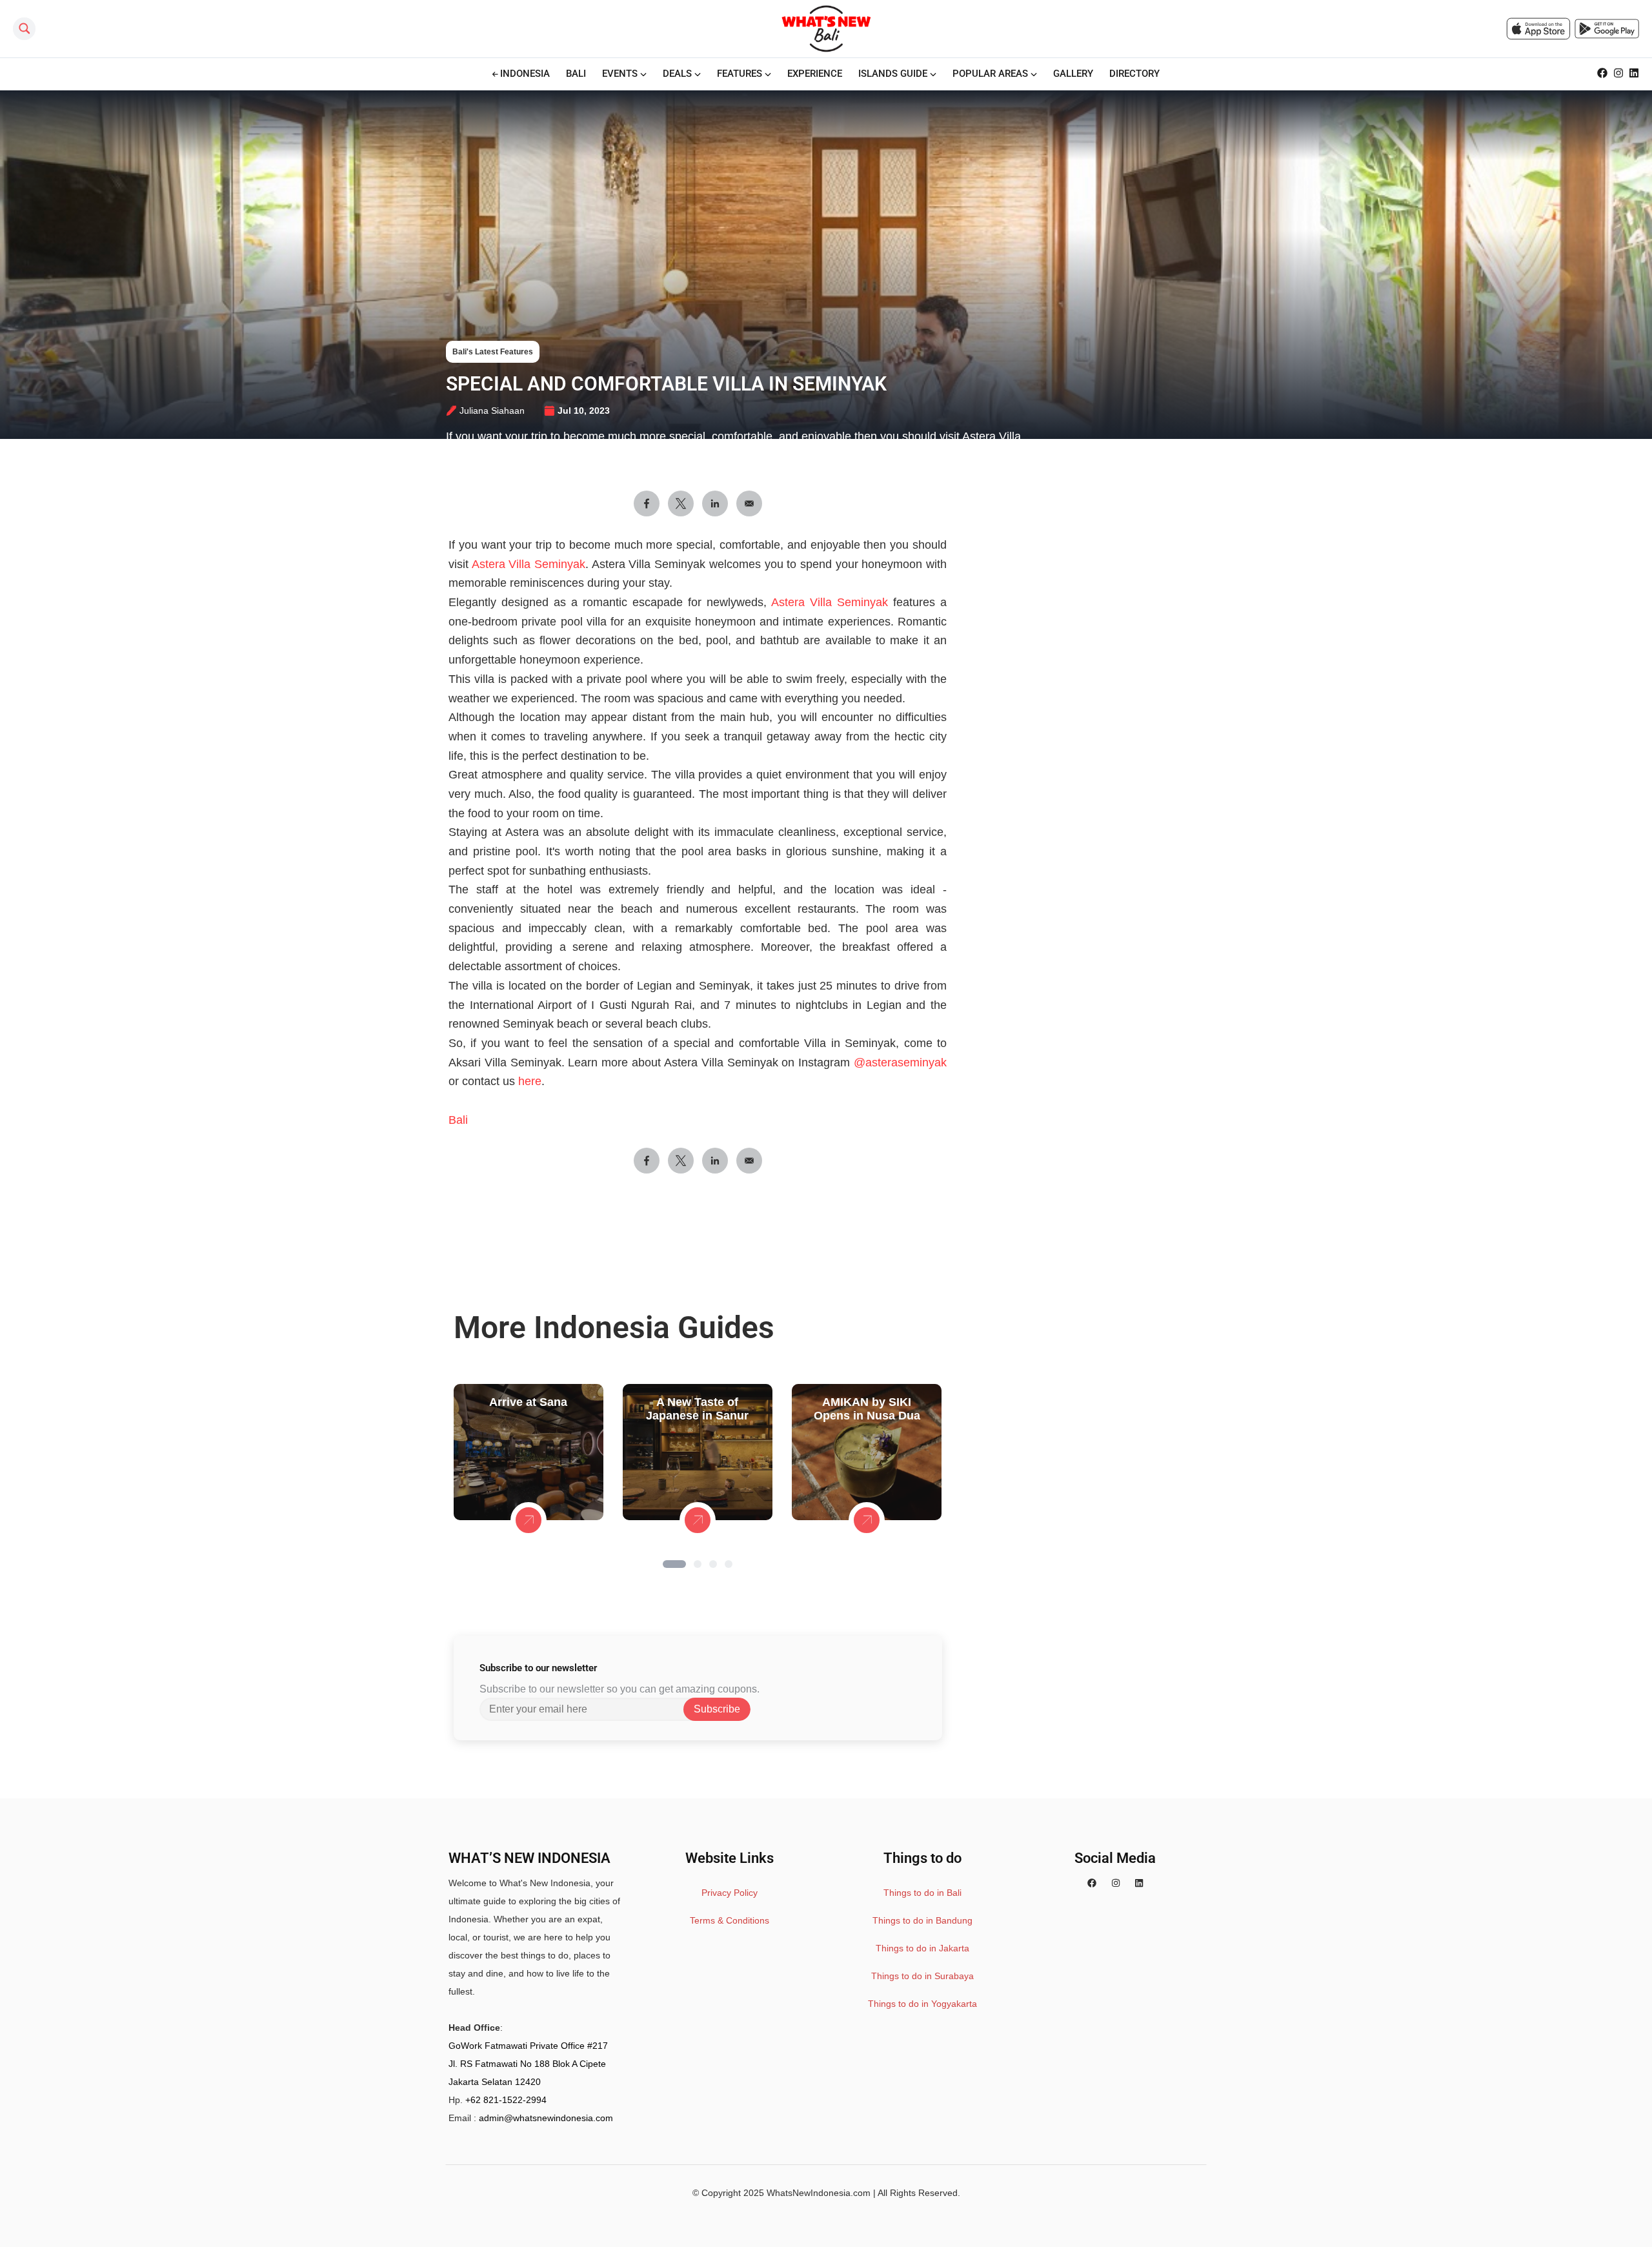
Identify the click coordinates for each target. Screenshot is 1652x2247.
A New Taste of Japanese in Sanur (697, 1409)
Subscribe (717, 1709)
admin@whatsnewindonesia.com (546, 2118)
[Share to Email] (749, 503)
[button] (674, 1564)
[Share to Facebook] (647, 503)
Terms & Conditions (730, 1920)
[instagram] (1116, 1883)
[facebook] (1092, 1883)
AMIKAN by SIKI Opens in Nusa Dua (867, 1409)
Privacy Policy (730, 1893)
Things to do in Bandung (922, 1920)
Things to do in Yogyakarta (922, 2004)
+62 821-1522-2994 (506, 2100)
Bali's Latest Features (493, 352)
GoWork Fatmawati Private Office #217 (528, 2046)
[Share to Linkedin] (715, 503)
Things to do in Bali (922, 1893)
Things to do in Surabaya (922, 1976)
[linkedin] (1139, 1883)
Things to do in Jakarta (922, 1948)
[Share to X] (681, 503)
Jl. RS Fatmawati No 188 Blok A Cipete (527, 2064)
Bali (458, 1120)
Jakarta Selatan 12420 (495, 2082)
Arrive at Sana (528, 1402)
